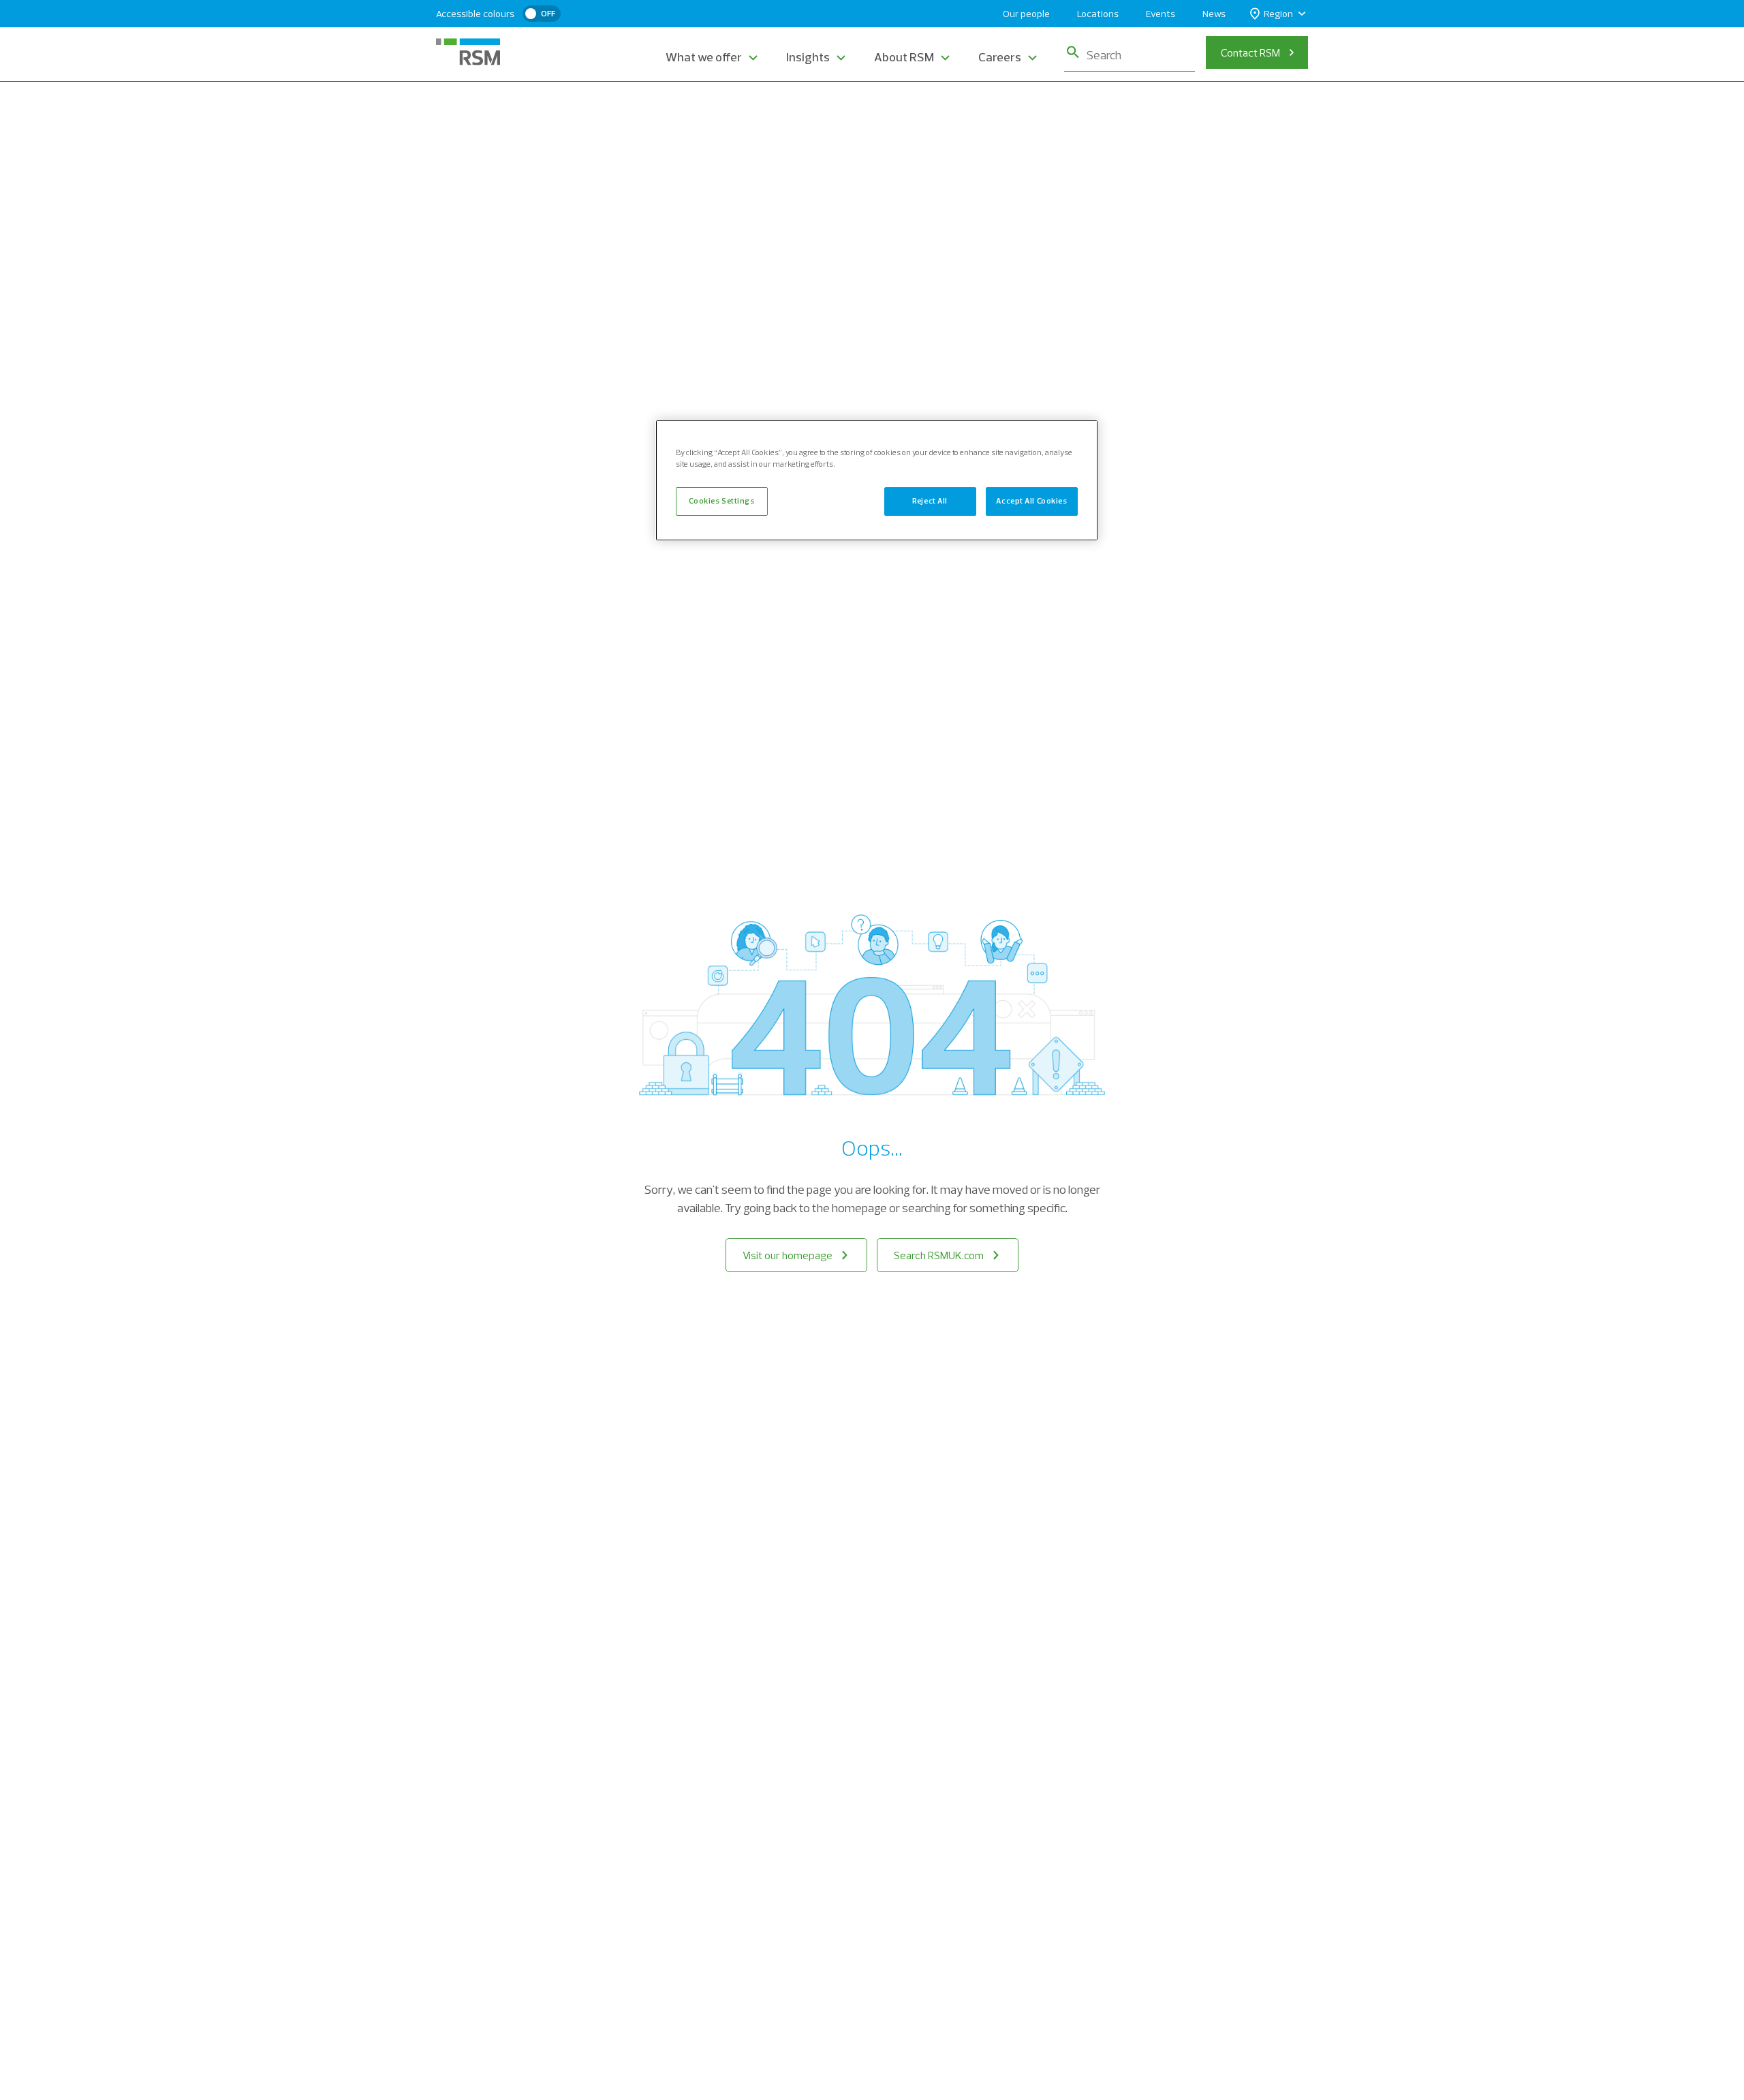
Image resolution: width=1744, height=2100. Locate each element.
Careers (1000, 57)
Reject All (930, 501)
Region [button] (1278, 14)
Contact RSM (1250, 52)
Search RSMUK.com (939, 1255)
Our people (1026, 14)
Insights (808, 57)
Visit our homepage (788, 1255)
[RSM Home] (468, 52)
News (1214, 14)
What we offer (704, 57)
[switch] (542, 14)
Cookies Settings (721, 501)
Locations (1098, 14)
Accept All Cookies (1031, 501)
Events (1161, 14)
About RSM (904, 57)
